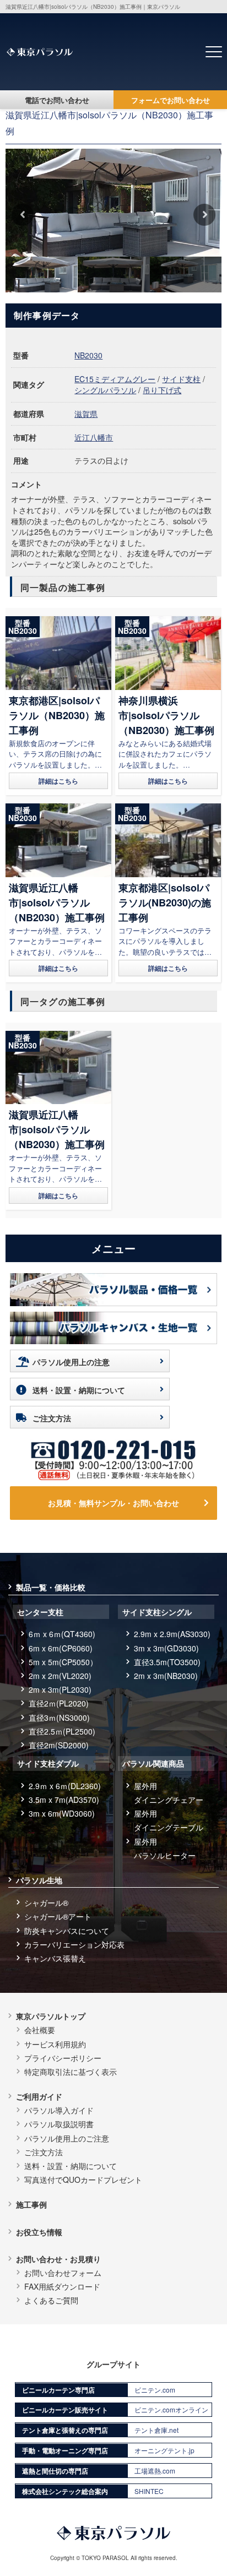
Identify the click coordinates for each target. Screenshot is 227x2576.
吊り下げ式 (162, 390)
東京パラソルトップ (51, 2016)
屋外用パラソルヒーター (165, 1848)
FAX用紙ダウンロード (62, 2286)
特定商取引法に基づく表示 (71, 2072)
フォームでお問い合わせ (171, 100)
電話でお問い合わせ (57, 100)
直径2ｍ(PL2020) (59, 1703)
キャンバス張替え (55, 1958)
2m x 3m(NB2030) (166, 1676)
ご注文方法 (52, 1418)
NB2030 (88, 355)
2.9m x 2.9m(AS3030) (172, 1634)
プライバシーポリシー (63, 2058)
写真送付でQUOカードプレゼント (83, 2180)
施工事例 (31, 2204)
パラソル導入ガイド (59, 2110)
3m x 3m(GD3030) (166, 1648)
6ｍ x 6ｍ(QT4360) (62, 1634)
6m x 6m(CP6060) (61, 1648)
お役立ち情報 (39, 2232)
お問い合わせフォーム (63, 2273)
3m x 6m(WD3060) (62, 1813)
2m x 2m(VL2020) (60, 1676)
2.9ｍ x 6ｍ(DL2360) (65, 1786)
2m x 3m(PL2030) (60, 1689)
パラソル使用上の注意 (71, 1362)
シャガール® (46, 1903)
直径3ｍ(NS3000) (59, 1718)
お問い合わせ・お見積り (58, 2259)
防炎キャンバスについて (67, 1931)
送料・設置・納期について (79, 1390)
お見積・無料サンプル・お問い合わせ (113, 1503)
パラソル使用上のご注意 (67, 2138)
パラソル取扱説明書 (59, 2124)
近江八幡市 (94, 437)
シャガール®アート (58, 1916)
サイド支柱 (181, 379)
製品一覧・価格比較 (51, 1587)
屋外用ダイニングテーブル (169, 1820)
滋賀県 (86, 414)
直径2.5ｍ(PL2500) (62, 1731)
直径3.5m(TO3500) (167, 1662)
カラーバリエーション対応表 (74, 1944)
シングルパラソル (105, 390)
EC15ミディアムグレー (115, 379)
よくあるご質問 (51, 2300)
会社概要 (40, 2030)
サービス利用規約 (55, 2044)
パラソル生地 (39, 1880)
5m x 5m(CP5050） (63, 1662)
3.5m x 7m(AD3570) (64, 1800)
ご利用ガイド (39, 2096)
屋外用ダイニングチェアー (169, 1793)
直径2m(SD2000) (59, 1745)
